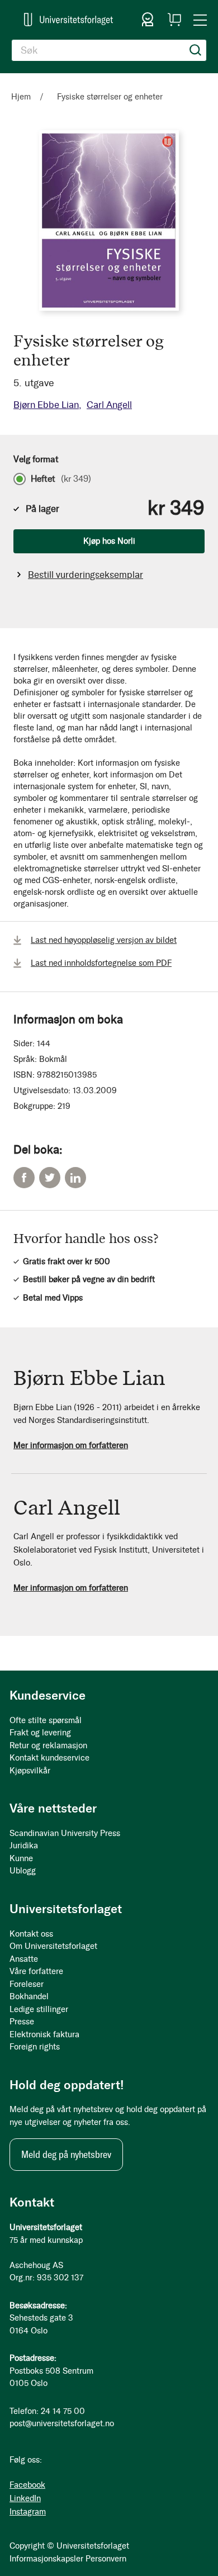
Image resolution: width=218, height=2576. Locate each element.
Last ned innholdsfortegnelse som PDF (101, 963)
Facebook (24, 1178)
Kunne (21, 1858)
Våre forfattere (36, 1971)
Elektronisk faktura (44, 2034)
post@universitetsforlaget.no (62, 2423)
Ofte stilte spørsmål (46, 1720)
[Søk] (196, 50)
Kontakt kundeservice (49, 1758)
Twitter (50, 1178)
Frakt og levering (40, 1733)
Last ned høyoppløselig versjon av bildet (104, 940)
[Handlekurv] (174, 20)
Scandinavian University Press (65, 1833)
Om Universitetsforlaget (53, 1946)
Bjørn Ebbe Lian (46, 405)
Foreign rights (35, 2047)
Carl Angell (109, 405)
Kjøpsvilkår (30, 1771)
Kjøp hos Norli (109, 541)
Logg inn (148, 20)
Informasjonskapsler (46, 2559)
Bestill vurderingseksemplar (86, 575)
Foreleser (27, 1984)
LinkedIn (75, 1178)
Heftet (61, 479)
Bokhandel (29, 1996)
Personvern (106, 2559)
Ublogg (23, 1871)
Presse (22, 2022)
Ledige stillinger (39, 2009)
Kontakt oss (31, 1934)
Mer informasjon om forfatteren (71, 1445)
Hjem (21, 97)
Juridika (24, 1846)
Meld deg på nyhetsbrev (66, 2155)
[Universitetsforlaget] (68, 19)
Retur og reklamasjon (48, 1745)
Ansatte (24, 1959)
